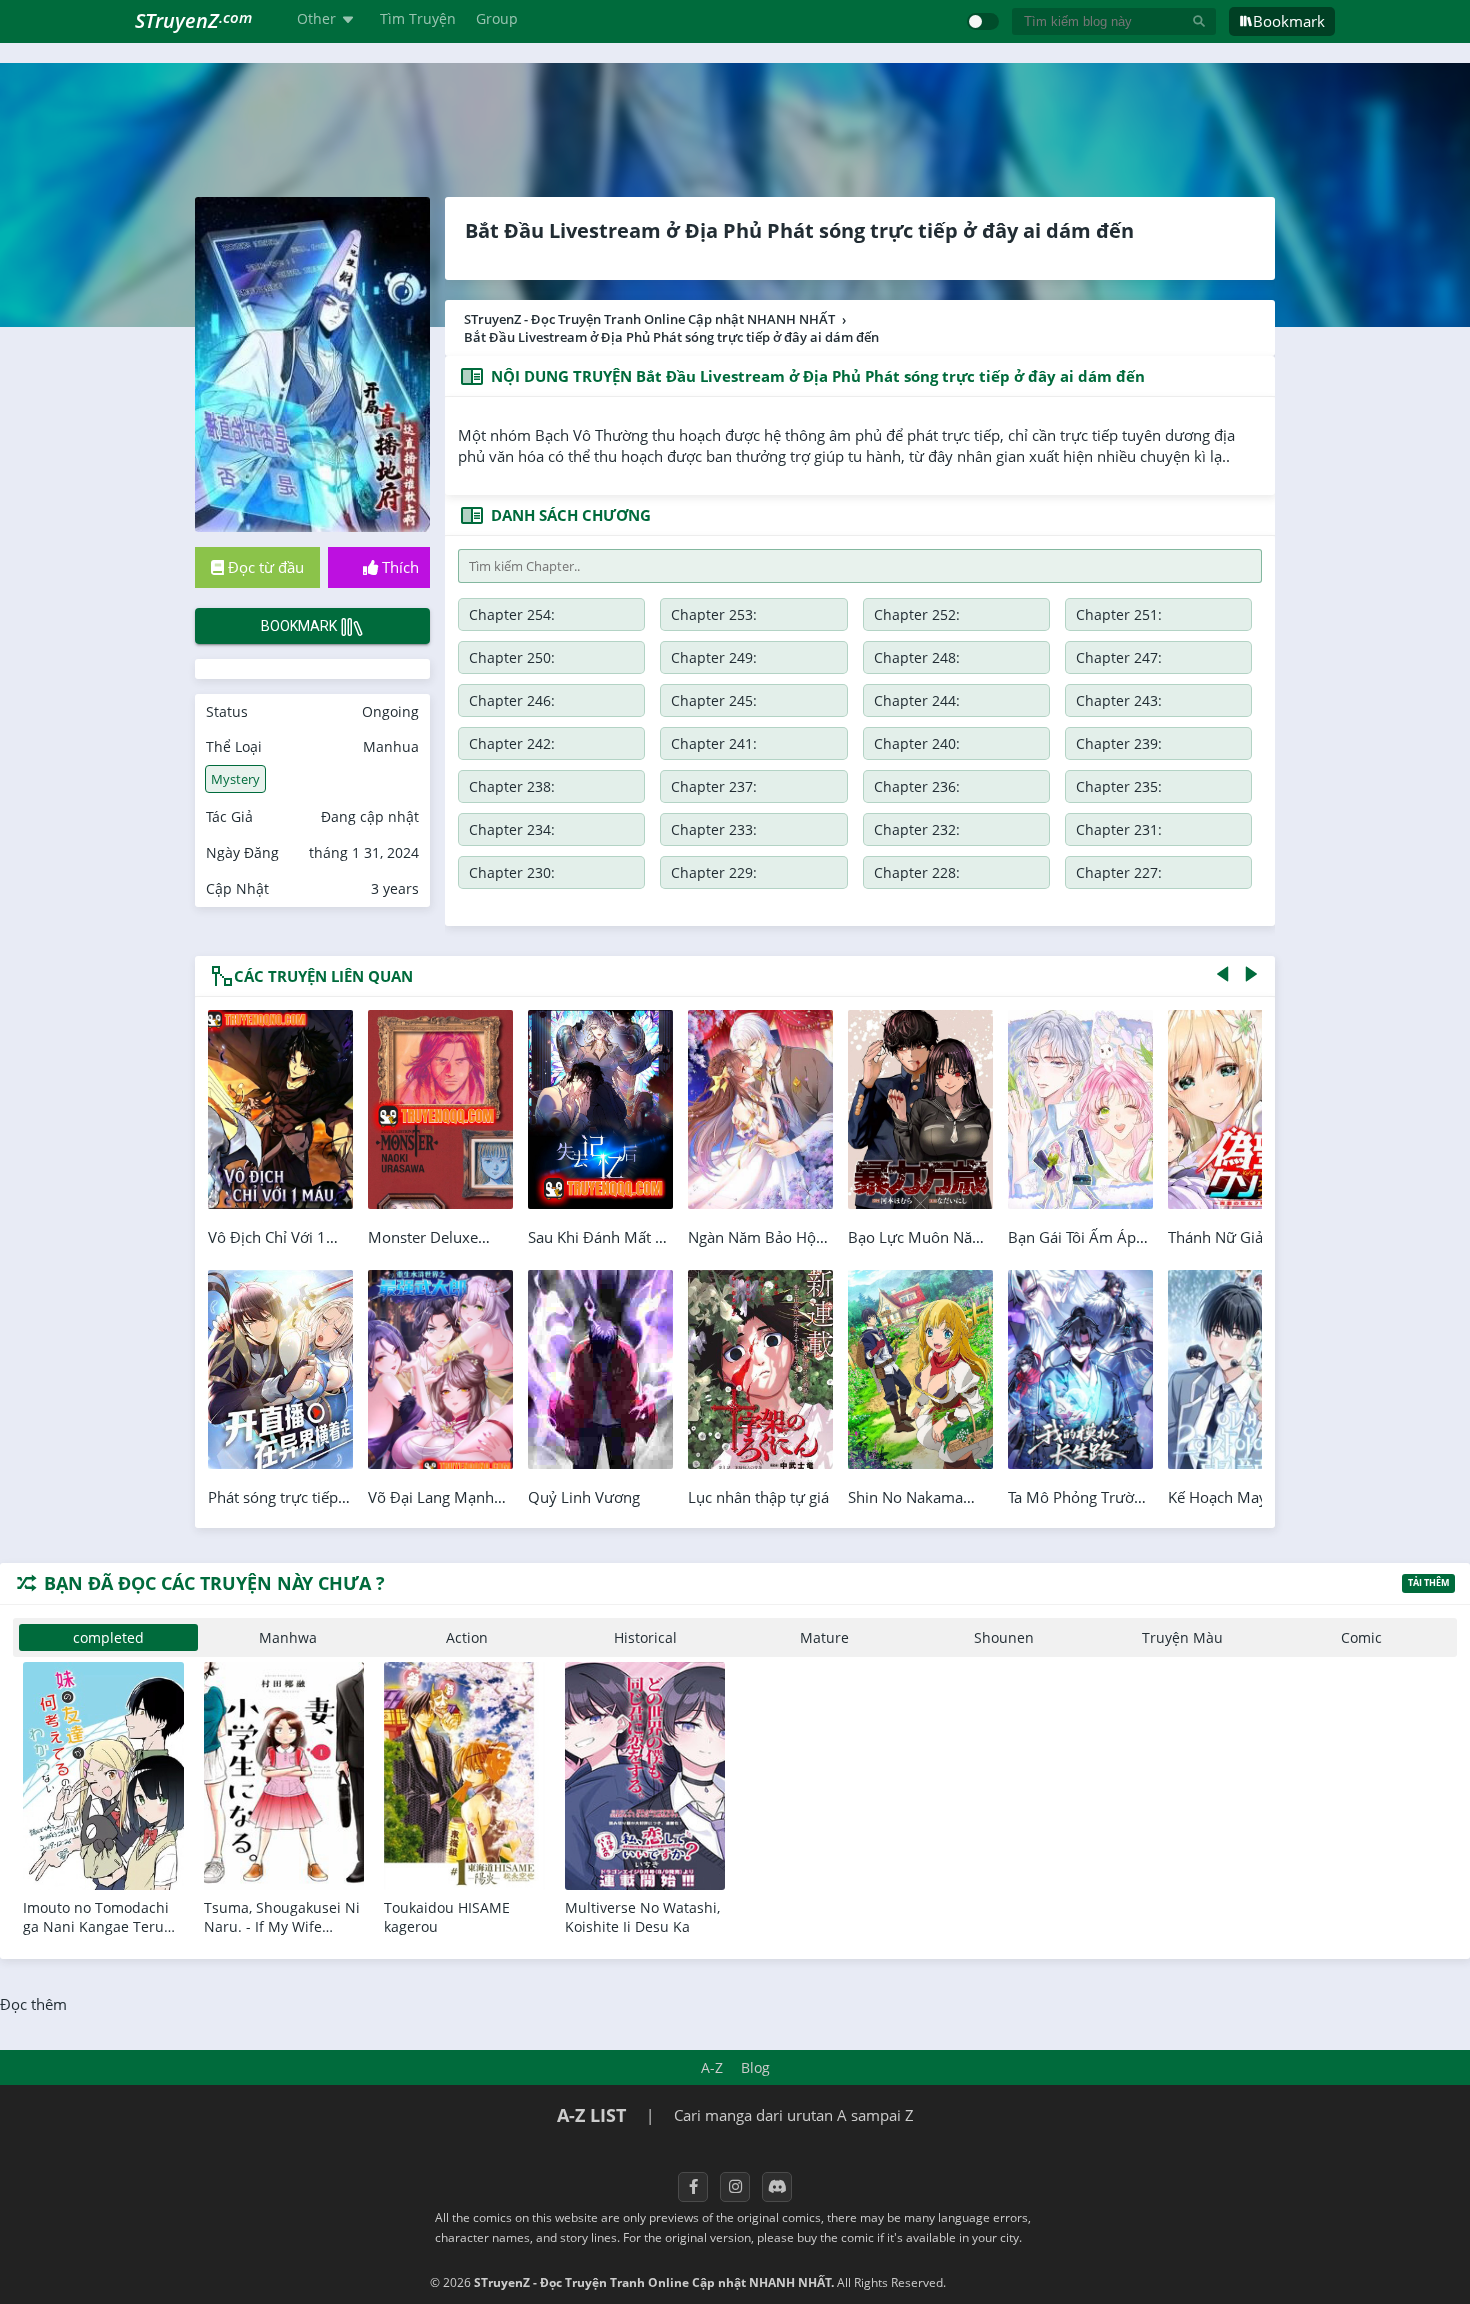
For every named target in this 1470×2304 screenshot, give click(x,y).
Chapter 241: (714, 743)
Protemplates (1002, 2282)
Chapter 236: (917, 786)
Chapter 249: (714, 657)
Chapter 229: (714, 872)
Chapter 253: (714, 614)
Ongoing (390, 711)
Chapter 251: (1119, 614)
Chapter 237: (714, 786)
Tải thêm (1428, 1582)
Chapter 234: (512, 829)
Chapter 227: (1119, 872)
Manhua (391, 746)
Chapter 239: (1119, 743)
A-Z (712, 2067)
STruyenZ (193, 20)
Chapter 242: (512, 743)
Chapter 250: (512, 657)
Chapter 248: (917, 657)
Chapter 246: (512, 700)
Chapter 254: (512, 614)
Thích (398, 567)
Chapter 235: (1119, 786)
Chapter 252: (917, 614)
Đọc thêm (33, 2004)
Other (316, 18)
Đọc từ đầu (264, 567)
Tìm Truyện (418, 18)
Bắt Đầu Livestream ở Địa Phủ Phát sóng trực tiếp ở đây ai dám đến (799, 230)
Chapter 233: (714, 829)
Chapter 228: (917, 872)
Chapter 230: (512, 872)
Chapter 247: (1119, 657)
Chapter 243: (1119, 700)
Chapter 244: (917, 700)
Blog (755, 2067)
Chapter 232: (917, 829)
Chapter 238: (512, 786)
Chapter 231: (1119, 829)
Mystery (235, 779)
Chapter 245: (714, 700)
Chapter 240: (917, 743)
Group (497, 18)
